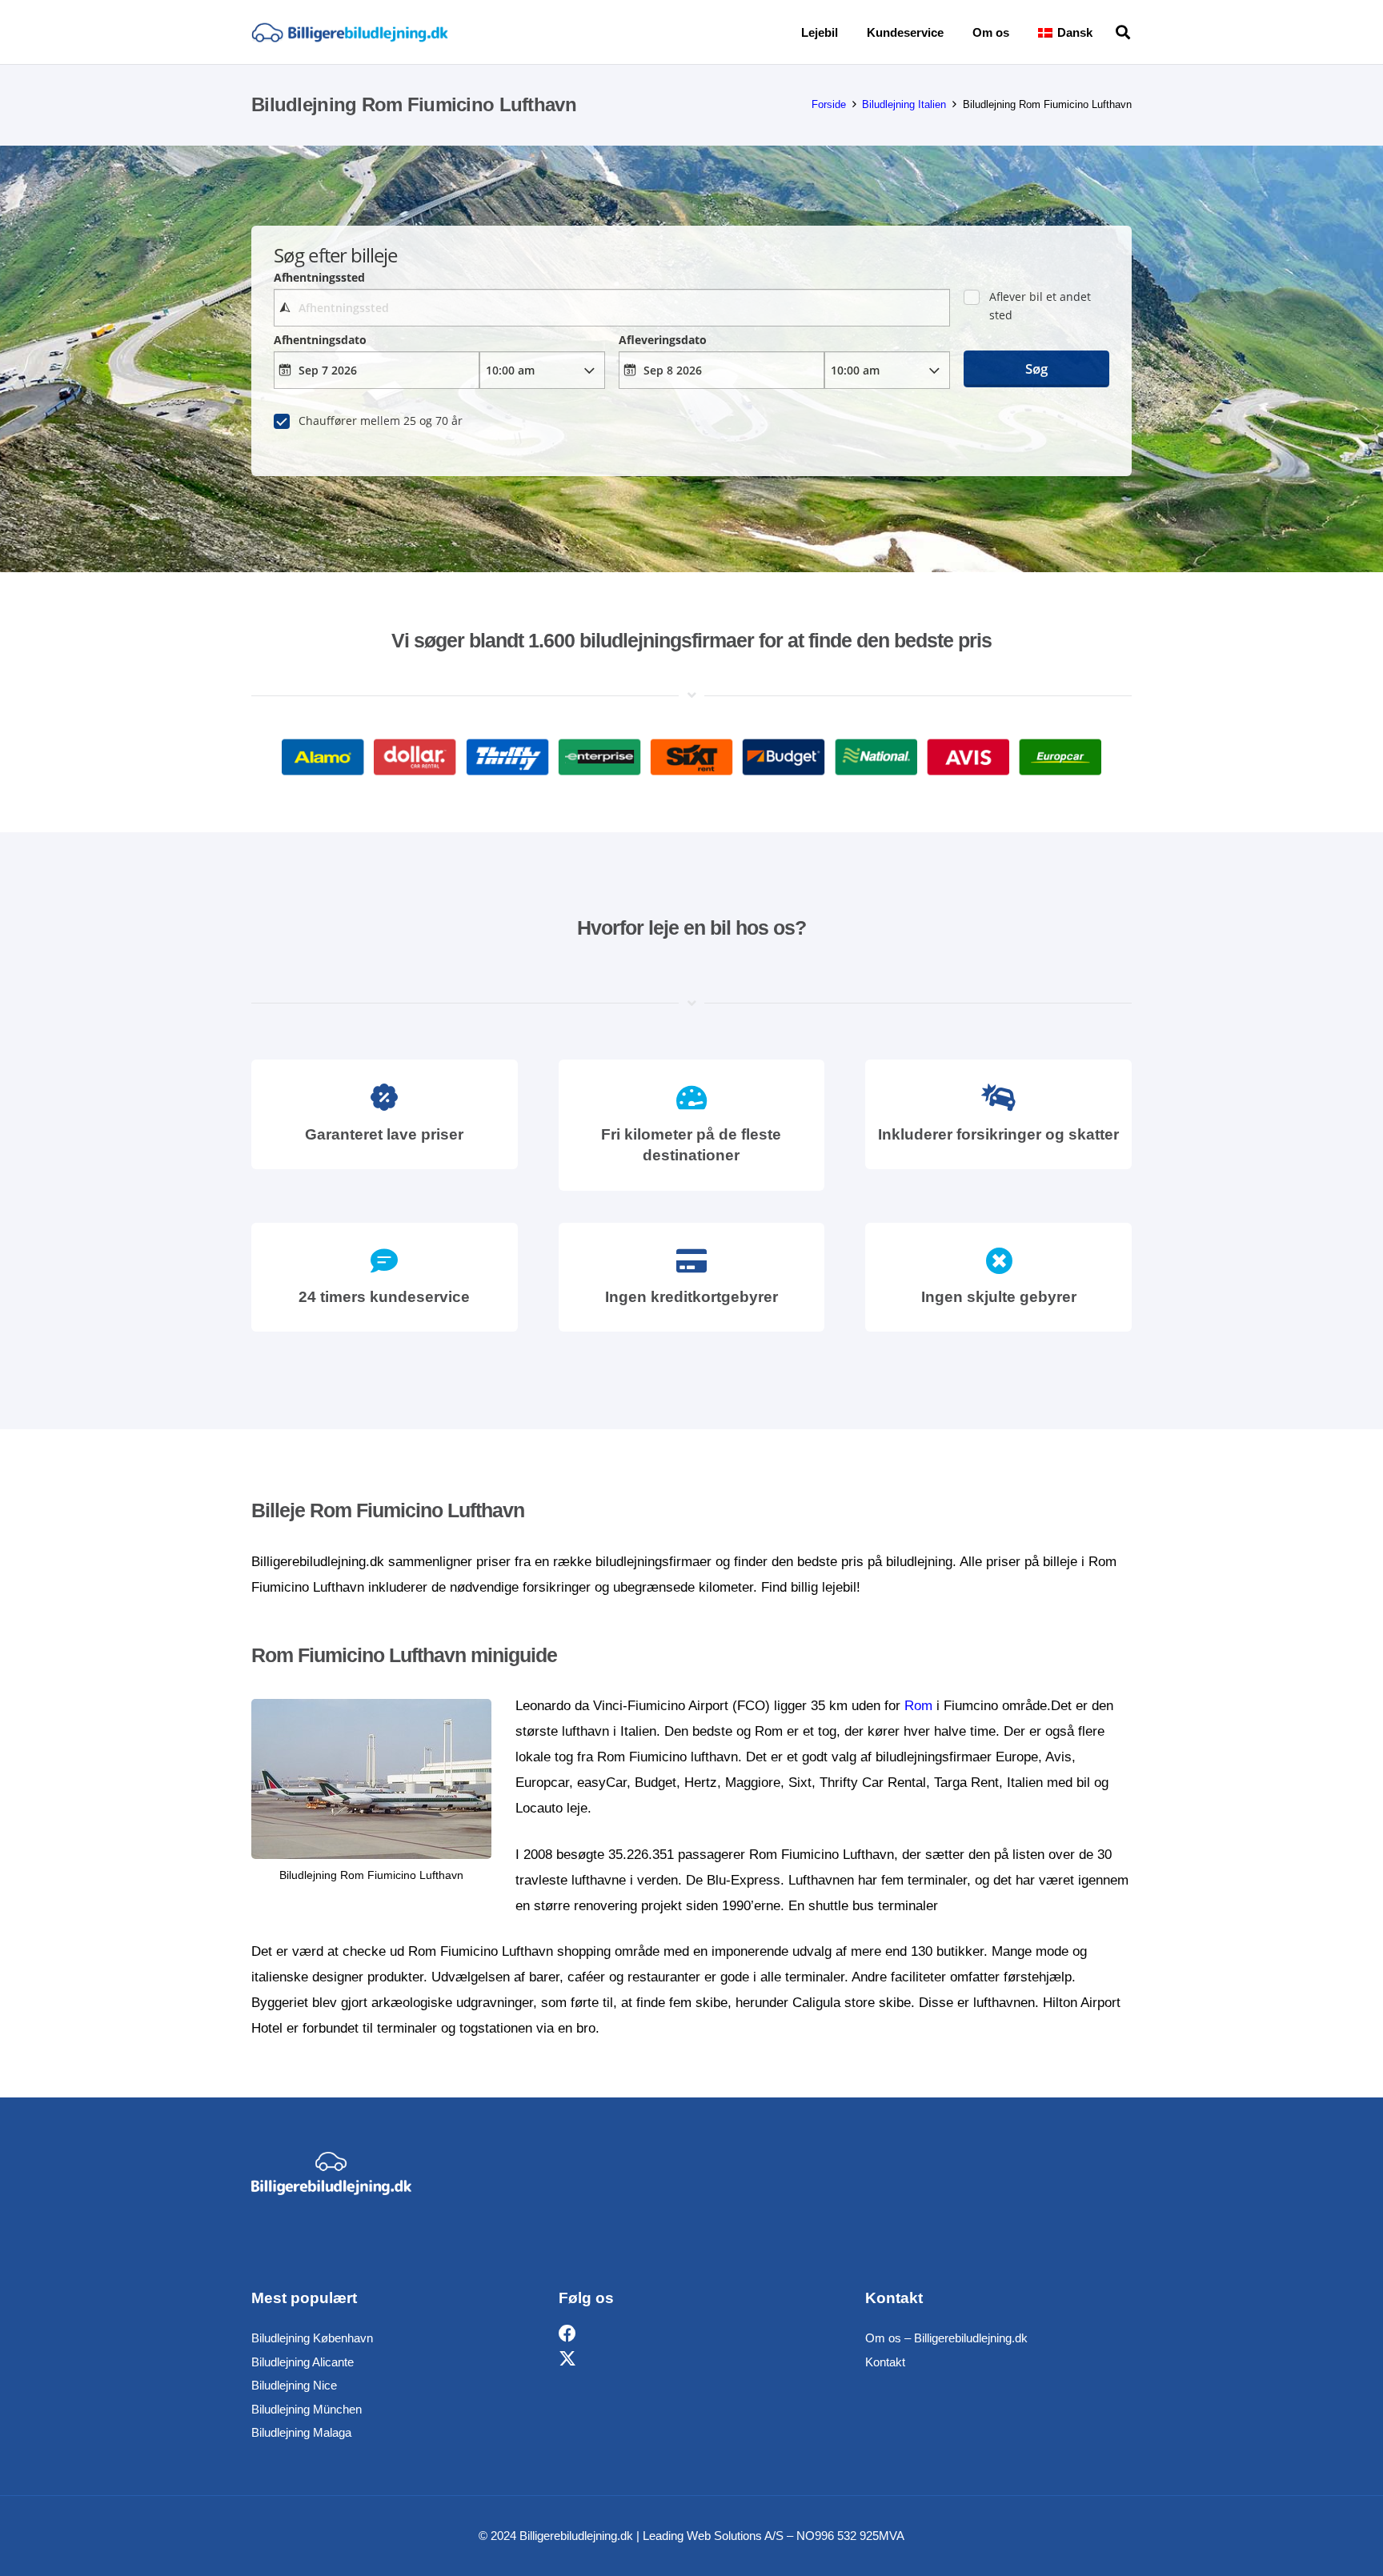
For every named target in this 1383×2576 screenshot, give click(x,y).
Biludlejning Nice (294, 2385)
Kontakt (885, 2362)
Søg (1036, 369)
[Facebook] (567, 2334)
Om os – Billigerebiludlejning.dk (946, 2338)
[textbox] (611, 308)
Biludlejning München (307, 2409)
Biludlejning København (312, 2338)
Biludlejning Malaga (301, 2432)
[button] (1104, 32)
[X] (567, 2360)
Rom (918, 1706)
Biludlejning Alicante (303, 2362)
